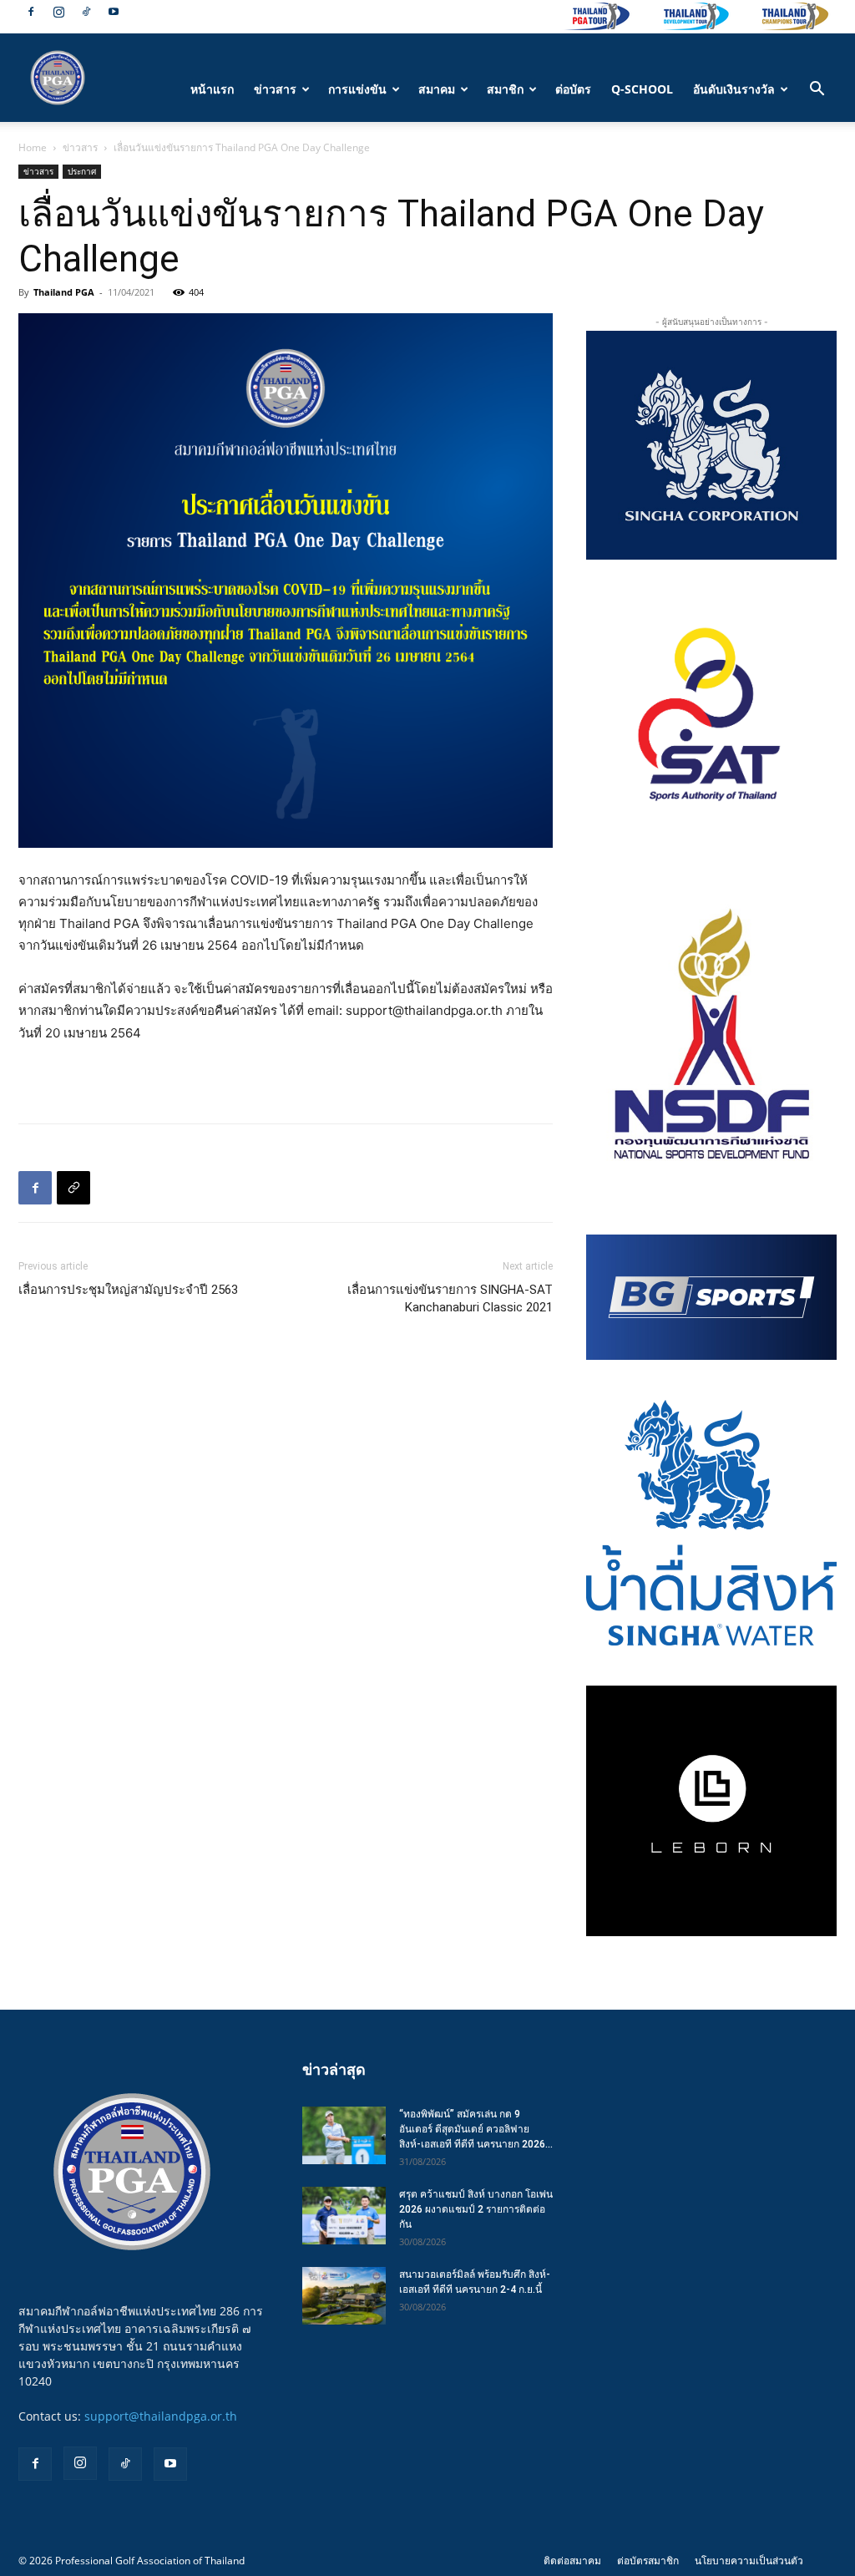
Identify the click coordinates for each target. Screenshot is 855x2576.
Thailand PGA (64, 292)
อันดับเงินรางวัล (734, 89)
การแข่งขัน (357, 89)
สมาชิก (505, 89)
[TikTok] (86, 12)
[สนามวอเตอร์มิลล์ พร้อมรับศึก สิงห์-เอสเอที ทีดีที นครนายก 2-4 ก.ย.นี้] (344, 2296)
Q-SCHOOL (642, 89)
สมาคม (437, 89)
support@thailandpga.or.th (161, 2416)
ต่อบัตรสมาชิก (648, 2561)
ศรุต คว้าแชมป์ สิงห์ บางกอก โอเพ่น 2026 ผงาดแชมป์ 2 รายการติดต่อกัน (476, 2209)
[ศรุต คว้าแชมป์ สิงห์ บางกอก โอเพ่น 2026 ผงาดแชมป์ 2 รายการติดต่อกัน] (344, 2216)
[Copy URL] (73, 1188)
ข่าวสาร (275, 89)
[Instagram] (58, 12)
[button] (817, 91)
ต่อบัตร (573, 89)
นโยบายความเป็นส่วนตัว (749, 2561)
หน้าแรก (212, 89)
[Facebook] (31, 12)
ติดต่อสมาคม (572, 2561)
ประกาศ (82, 171)
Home (33, 147)
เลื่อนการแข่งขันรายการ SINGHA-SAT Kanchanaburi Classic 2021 (450, 1298)
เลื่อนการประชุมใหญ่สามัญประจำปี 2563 (128, 1290)
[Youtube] (114, 12)
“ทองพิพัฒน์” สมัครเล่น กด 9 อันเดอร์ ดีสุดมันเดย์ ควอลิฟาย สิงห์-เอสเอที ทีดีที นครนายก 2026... (476, 2129)
